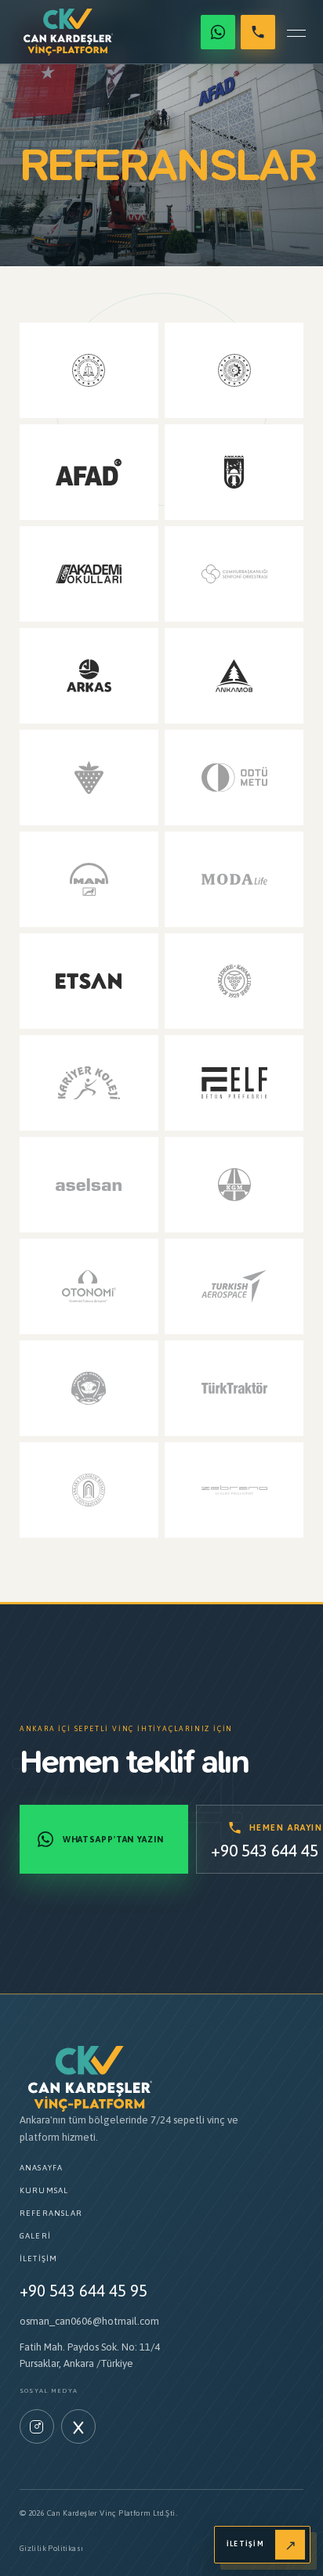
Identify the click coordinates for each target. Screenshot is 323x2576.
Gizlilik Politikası (52, 2548)
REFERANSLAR (51, 2213)
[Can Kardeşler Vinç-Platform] (68, 32)
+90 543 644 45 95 (83, 2291)
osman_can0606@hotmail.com (89, 2321)
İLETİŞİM (39, 2259)
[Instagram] (37, 2426)
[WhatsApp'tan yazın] (218, 32)
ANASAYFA (42, 2168)
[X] (78, 2426)
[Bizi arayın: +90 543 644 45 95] (258, 32)
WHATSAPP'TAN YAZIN (113, 1839)
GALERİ (35, 2236)
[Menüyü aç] (296, 32)
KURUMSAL (44, 2190)
